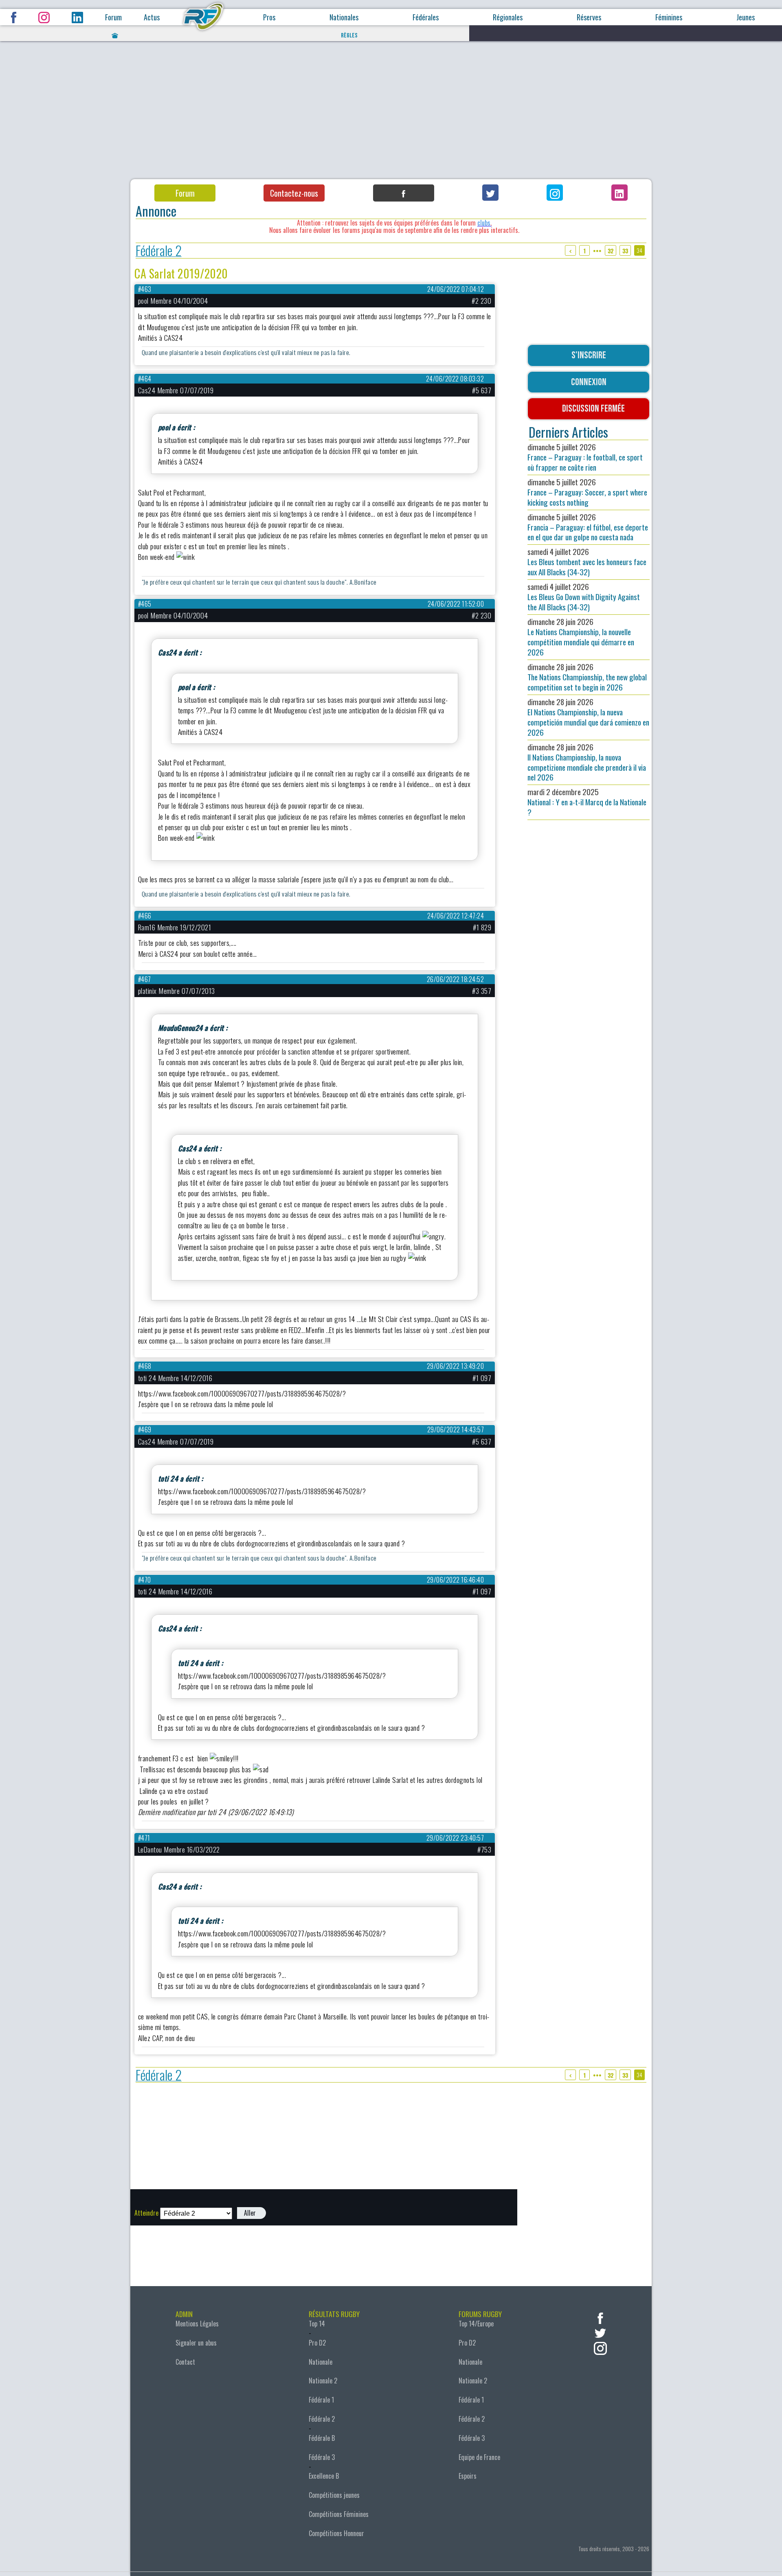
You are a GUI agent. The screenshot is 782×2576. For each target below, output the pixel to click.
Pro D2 (317, 2343)
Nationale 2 (323, 2381)
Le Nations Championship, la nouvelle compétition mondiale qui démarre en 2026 (581, 637)
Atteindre (146, 2213)
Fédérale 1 (321, 2400)
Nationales (344, 17)
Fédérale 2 (159, 251)
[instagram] (600, 2347)
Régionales (508, 17)
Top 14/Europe (476, 2324)
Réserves (589, 17)
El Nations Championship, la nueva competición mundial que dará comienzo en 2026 (588, 717)
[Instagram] (555, 193)
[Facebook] (404, 193)
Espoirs (468, 2476)
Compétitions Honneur (336, 2533)
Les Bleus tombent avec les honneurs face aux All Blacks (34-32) (587, 562)
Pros (269, 17)
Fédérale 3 (322, 2457)
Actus (152, 17)
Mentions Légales (197, 2324)
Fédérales (426, 17)
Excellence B (324, 2476)
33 (625, 251)
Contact (185, 2362)
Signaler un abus (196, 2343)
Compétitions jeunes (334, 2495)
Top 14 (317, 2324)
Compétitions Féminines (339, 2514)
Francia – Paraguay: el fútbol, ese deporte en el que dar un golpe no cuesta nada (588, 527)
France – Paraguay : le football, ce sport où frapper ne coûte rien (585, 457)
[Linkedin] (619, 193)
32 (611, 251)
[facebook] (600, 2317)
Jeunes (746, 17)
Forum (113, 17)
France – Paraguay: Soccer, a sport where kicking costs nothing (587, 492)
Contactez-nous (294, 193)
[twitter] (600, 2332)
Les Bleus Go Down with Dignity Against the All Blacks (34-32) (584, 597)
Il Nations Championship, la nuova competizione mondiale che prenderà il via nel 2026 (587, 762)
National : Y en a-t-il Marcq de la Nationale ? (587, 802)
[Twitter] (490, 193)
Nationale (321, 2362)
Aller (250, 2213)
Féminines (669, 17)
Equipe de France (479, 2457)
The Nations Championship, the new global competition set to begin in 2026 (587, 677)
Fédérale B (322, 2438)
